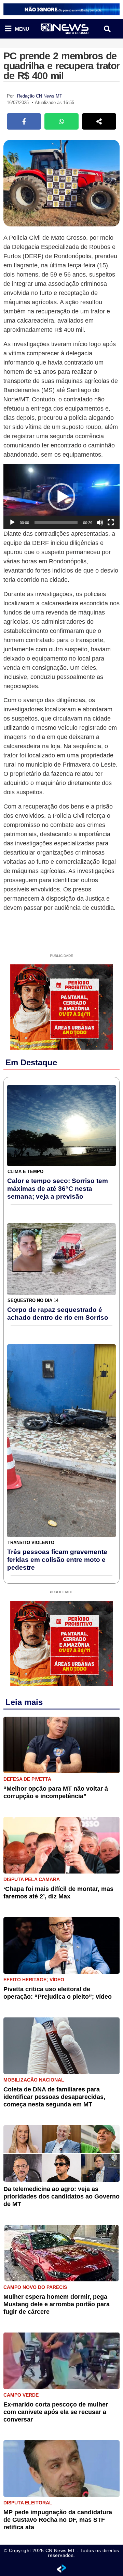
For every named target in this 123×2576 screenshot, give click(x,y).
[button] (107, 29)
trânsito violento (31, 1543)
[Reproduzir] (12, 522)
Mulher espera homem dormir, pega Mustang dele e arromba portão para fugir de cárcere (57, 2304)
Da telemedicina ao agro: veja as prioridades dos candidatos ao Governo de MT (61, 2196)
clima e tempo (25, 1172)
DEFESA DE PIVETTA (27, 1779)
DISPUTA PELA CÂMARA (32, 1879)
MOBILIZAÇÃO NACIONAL (34, 2080)
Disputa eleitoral (28, 2503)
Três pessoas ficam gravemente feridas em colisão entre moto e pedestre (57, 1560)
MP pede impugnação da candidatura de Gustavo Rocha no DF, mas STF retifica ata (58, 2520)
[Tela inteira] (111, 522)
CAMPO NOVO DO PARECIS (35, 2287)
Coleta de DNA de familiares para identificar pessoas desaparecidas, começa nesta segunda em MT (54, 2097)
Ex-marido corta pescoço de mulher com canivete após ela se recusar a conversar (56, 2412)
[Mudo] (100, 522)
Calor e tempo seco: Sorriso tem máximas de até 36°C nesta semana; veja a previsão (58, 1189)
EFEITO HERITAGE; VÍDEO (34, 1980)
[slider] (56, 522)
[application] (61, 497)
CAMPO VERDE (21, 2395)
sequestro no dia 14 (33, 1300)
